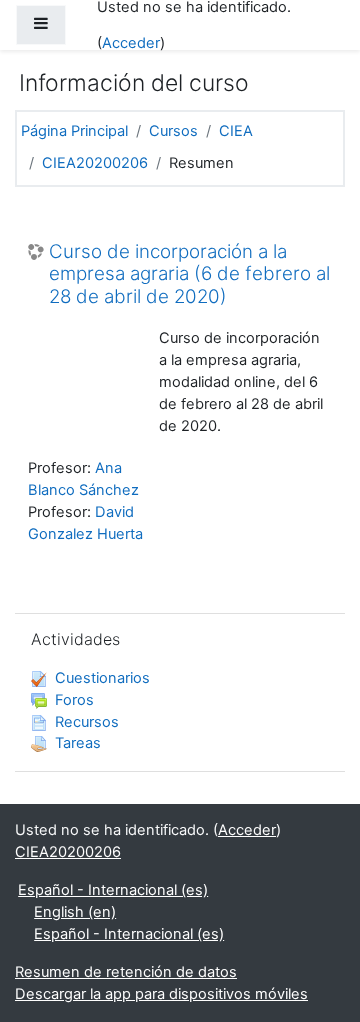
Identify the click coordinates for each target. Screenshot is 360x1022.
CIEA (236, 131)
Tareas (78, 743)
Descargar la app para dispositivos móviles (161, 994)
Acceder (131, 43)
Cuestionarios (102, 678)
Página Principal (74, 131)
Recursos (87, 722)
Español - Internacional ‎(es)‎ (113, 890)
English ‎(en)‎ (75, 912)
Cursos (173, 131)
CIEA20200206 (95, 163)
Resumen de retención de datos (126, 972)
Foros (74, 700)
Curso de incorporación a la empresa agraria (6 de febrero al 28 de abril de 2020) (189, 274)
